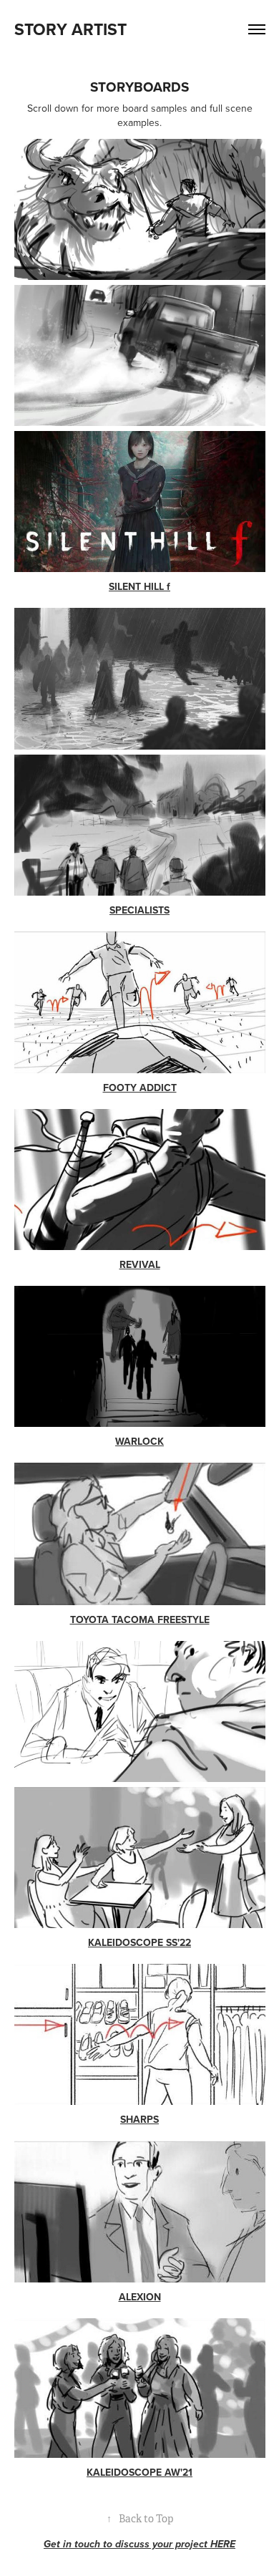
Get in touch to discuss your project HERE (139, 2544)
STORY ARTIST (70, 29)
